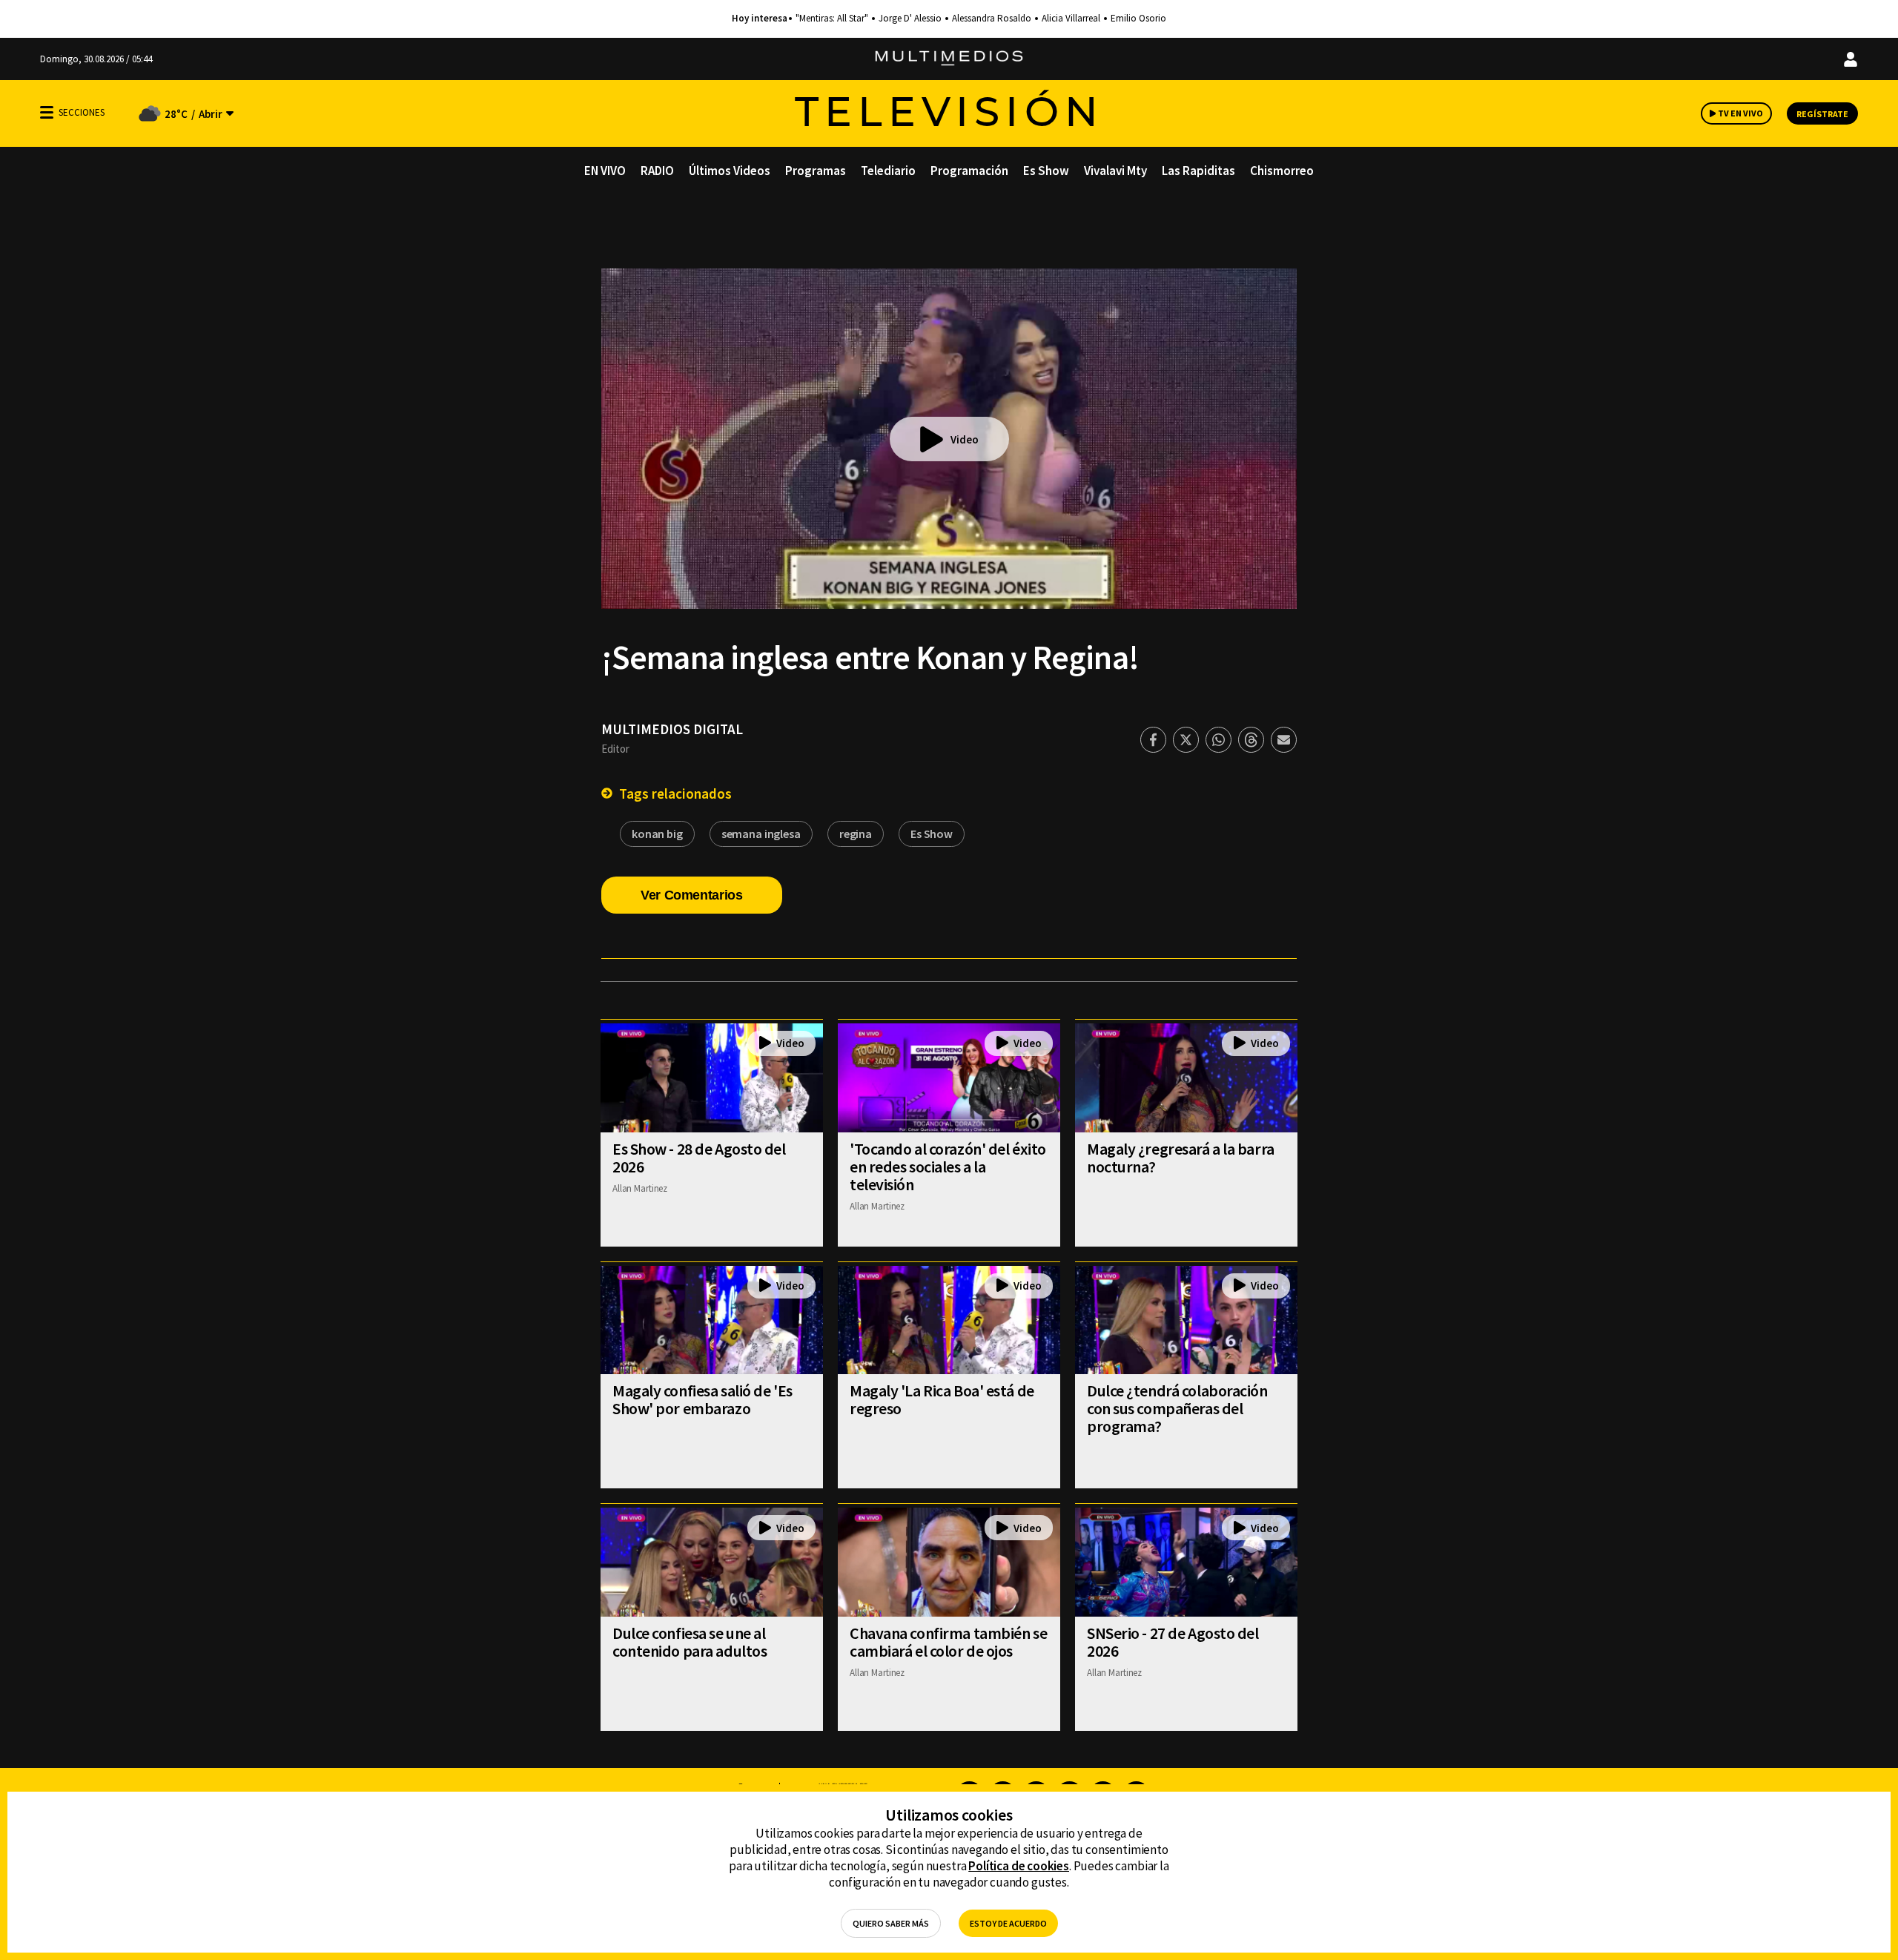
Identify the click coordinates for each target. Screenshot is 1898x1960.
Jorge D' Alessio (910, 19)
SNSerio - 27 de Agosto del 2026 (1173, 1642)
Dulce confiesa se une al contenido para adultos (690, 1642)
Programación (969, 171)
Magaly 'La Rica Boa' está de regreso (942, 1399)
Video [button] (965, 439)
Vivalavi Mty (1115, 171)
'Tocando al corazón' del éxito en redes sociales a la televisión (948, 1167)
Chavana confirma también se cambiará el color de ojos (948, 1642)
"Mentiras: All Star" (832, 19)
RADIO (657, 171)
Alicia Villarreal (1071, 19)
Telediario (888, 171)
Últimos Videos (730, 171)
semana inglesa (761, 834)
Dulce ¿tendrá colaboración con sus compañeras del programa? (1177, 1408)
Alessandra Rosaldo (992, 19)
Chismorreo (1282, 171)
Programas (816, 171)
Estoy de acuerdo (1008, 1923)
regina (856, 834)
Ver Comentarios (692, 895)
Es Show (1046, 171)
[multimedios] (949, 59)
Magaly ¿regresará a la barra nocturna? (1181, 1158)
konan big (657, 834)
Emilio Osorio (1138, 19)
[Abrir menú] (47, 112)
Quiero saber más (891, 1923)
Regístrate (1822, 114)
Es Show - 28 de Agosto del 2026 (699, 1158)
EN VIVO (605, 171)
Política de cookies (1019, 1866)
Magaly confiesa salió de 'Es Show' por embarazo (702, 1399)
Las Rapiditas (1198, 171)
